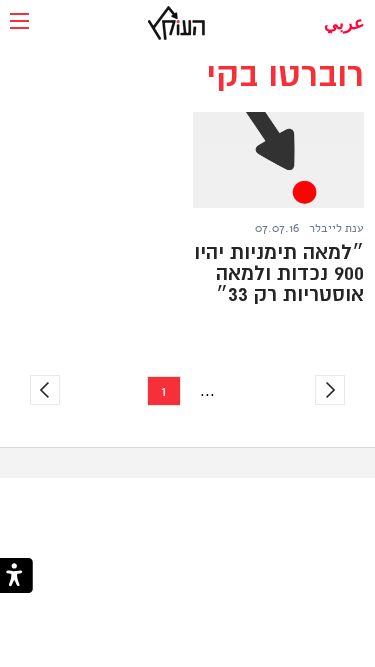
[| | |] (19, 22)
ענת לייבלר (336, 228)
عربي (344, 23)
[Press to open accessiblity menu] (16, 577)
